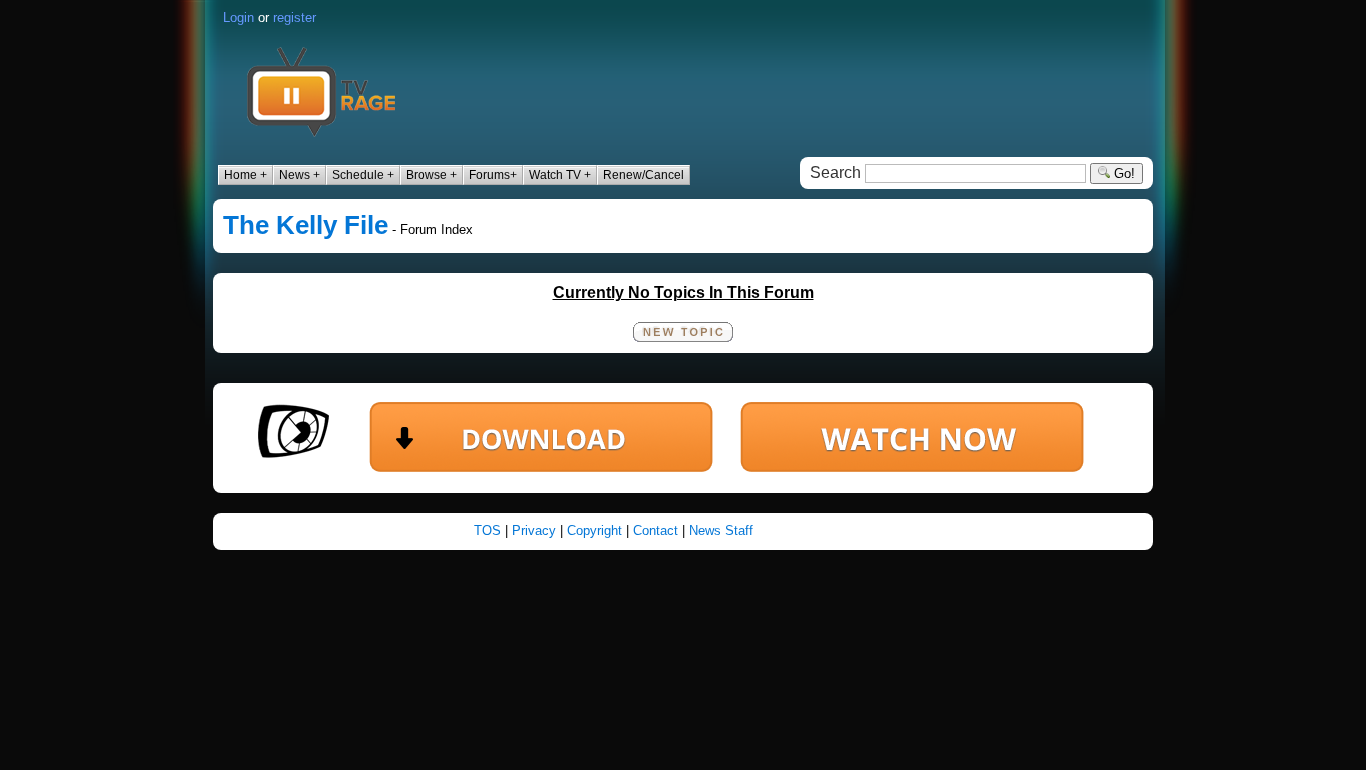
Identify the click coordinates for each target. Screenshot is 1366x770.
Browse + (431, 175)
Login (238, 17)
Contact (655, 530)
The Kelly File (305, 225)
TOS (487, 530)
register (294, 17)
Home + (245, 175)
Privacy (534, 530)
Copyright (594, 530)
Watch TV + (560, 175)
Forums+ (493, 175)
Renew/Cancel (643, 175)
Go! (1122, 173)
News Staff (721, 530)
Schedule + (363, 175)
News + (299, 175)
